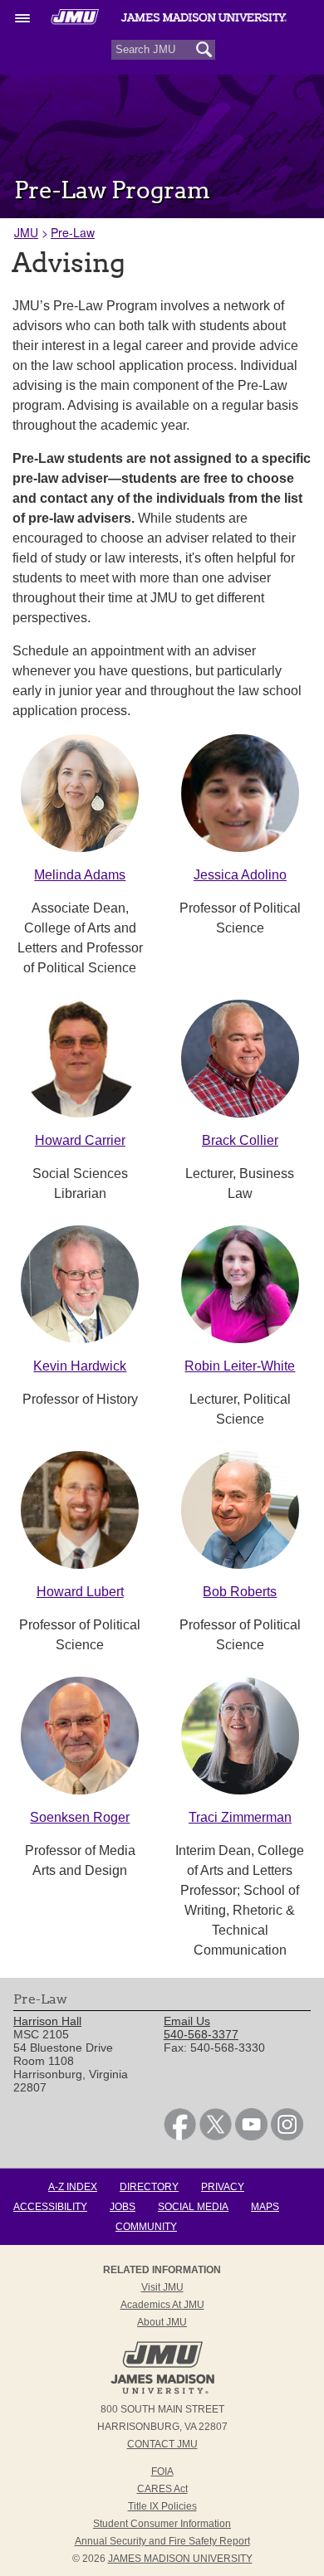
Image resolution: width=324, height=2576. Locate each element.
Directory (149, 2187)
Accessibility (50, 2207)
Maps (265, 2207)
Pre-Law (73, 232)
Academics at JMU (162, 2305)
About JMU (162, 2322)
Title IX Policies (162, 2506)
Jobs (123, 2207)
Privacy (223, 2187)
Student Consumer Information (162, 2524)
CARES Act (162, 2489)
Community (146, 2227)
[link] (180, 2136)
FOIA (162, 2471)
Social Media (193, 2207)
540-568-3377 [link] (201, 2034)
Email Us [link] (187, 2021)
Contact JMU (162, 2444)
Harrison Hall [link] (47, 2021)
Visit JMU (162, 2287)
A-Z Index (73, 2187)
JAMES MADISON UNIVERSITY (180, 2559)
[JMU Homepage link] (162, 2392)
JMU (26, 232)
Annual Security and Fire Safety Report (162, 2541)
